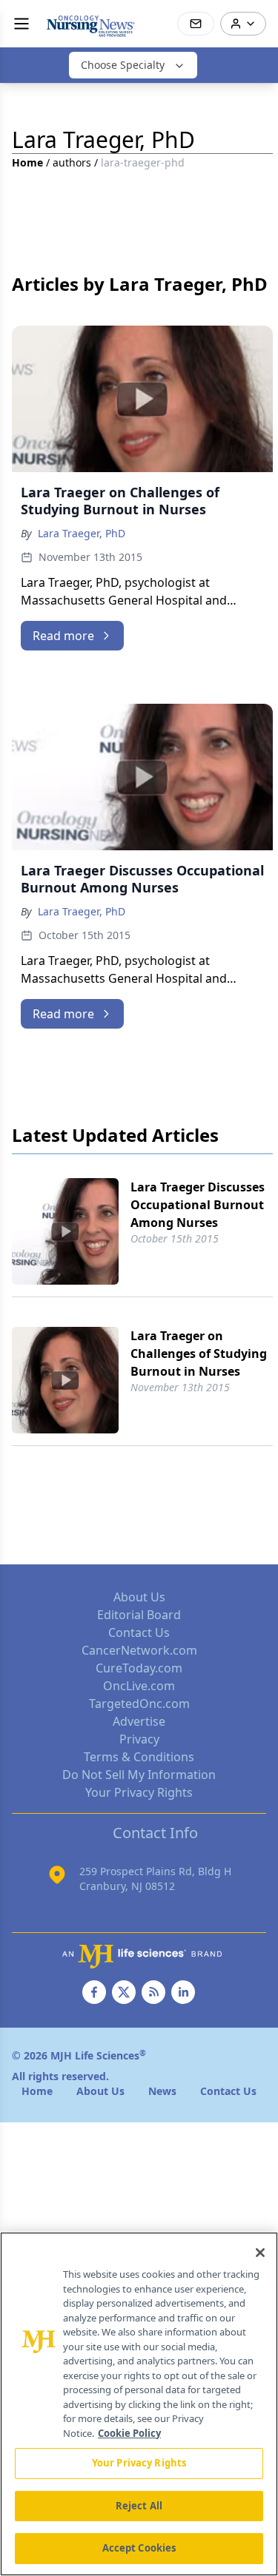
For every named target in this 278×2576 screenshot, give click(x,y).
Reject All (139, 2506)
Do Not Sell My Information (139, 1775)
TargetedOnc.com (139, 1704)
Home (27, 162)
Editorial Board (139, 1615)
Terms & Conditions (139, 1757)
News (162, 2091)
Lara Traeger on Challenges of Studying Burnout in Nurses (199, 1353)
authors (72, 162)
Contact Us (139, 1632)
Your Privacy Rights (139, 1792)
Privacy (139, 1739)
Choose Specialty (123, 65)
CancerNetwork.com (139, 1650)
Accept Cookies (139, 2548)
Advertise (139, 1721)
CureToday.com (139, 1668)
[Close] (260, 2253)
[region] (139, 2404)
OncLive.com (139, 1686)
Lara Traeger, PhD (82, 533)
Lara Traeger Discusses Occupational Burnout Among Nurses (198, 1205)
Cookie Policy (129, 2433)
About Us (139, 1597)
